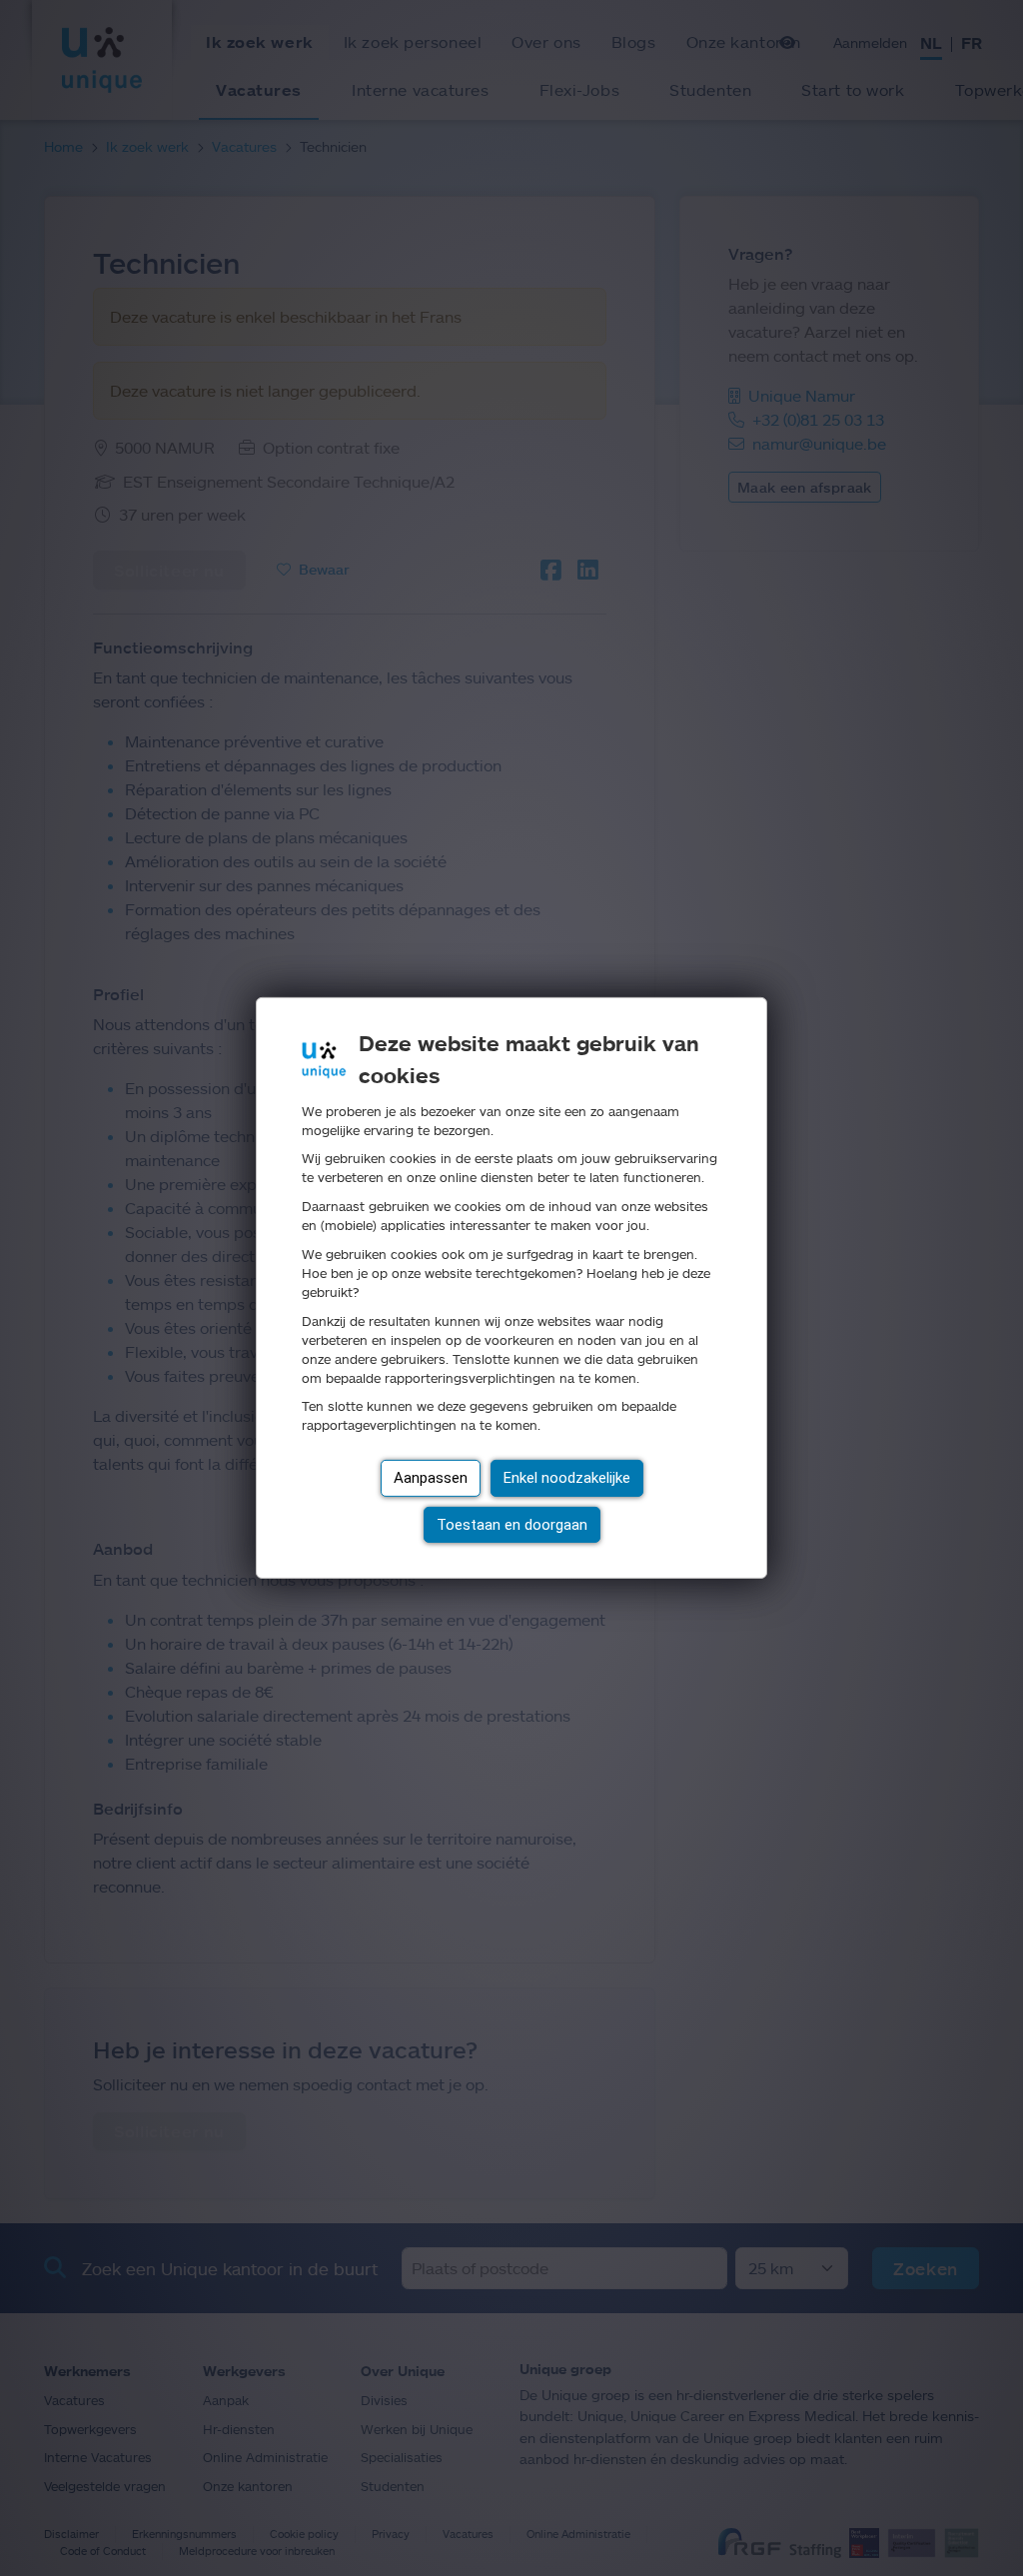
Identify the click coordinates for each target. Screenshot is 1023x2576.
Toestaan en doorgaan (512, 1525)
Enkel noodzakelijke (567, 1478)
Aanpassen (431, 1478)
